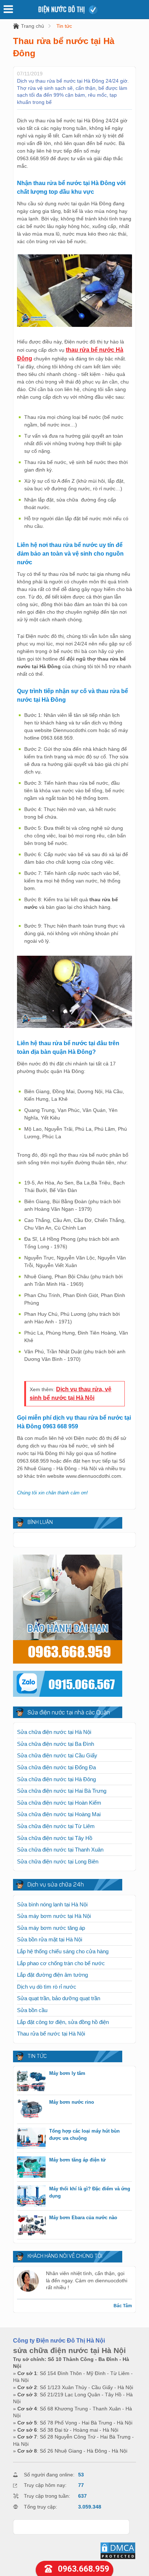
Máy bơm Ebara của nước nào (83, 2218)
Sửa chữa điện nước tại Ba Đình (56, 1744)
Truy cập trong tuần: (47, 2496)
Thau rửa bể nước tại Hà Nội (51, 2034)
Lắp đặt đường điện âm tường (52, 1975)
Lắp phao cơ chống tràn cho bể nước (61, 1963)
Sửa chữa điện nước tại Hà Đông (56, 1779)
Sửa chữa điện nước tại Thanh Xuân (60, 1850)
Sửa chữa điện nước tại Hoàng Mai (59, 1814)
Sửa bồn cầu (32, 2010)
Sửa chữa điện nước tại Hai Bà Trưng (62, 1791)
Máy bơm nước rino (72, 2102)
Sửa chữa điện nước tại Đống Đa (56, 1767)
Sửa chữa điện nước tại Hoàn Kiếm (59, 1803)
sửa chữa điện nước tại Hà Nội (69, 2350)
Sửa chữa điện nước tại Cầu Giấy (57, 1755)
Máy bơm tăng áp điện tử (77, 2160)
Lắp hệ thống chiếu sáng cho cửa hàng (63, 1951)
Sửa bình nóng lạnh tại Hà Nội (52, 1904)
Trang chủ (33, 26)
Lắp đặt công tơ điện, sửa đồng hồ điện (63, 2022)
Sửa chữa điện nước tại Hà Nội (54, 1732)
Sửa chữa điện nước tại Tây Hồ (55, 1838)
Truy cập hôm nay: (45, 2485)
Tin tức (64, 26)
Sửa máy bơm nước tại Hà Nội (54, 1916)
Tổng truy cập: (41, 2507)
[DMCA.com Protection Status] (118, 2558)
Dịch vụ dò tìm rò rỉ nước (47, 1987)
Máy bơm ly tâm (67, 2073)
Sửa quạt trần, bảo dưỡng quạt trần (59, 1998)
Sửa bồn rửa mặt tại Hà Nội (50, 1939)
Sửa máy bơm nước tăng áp (51, 1928)
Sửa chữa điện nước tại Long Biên (58, 1861)
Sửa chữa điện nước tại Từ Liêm (56, 1826)
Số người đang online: (49, 2475)
